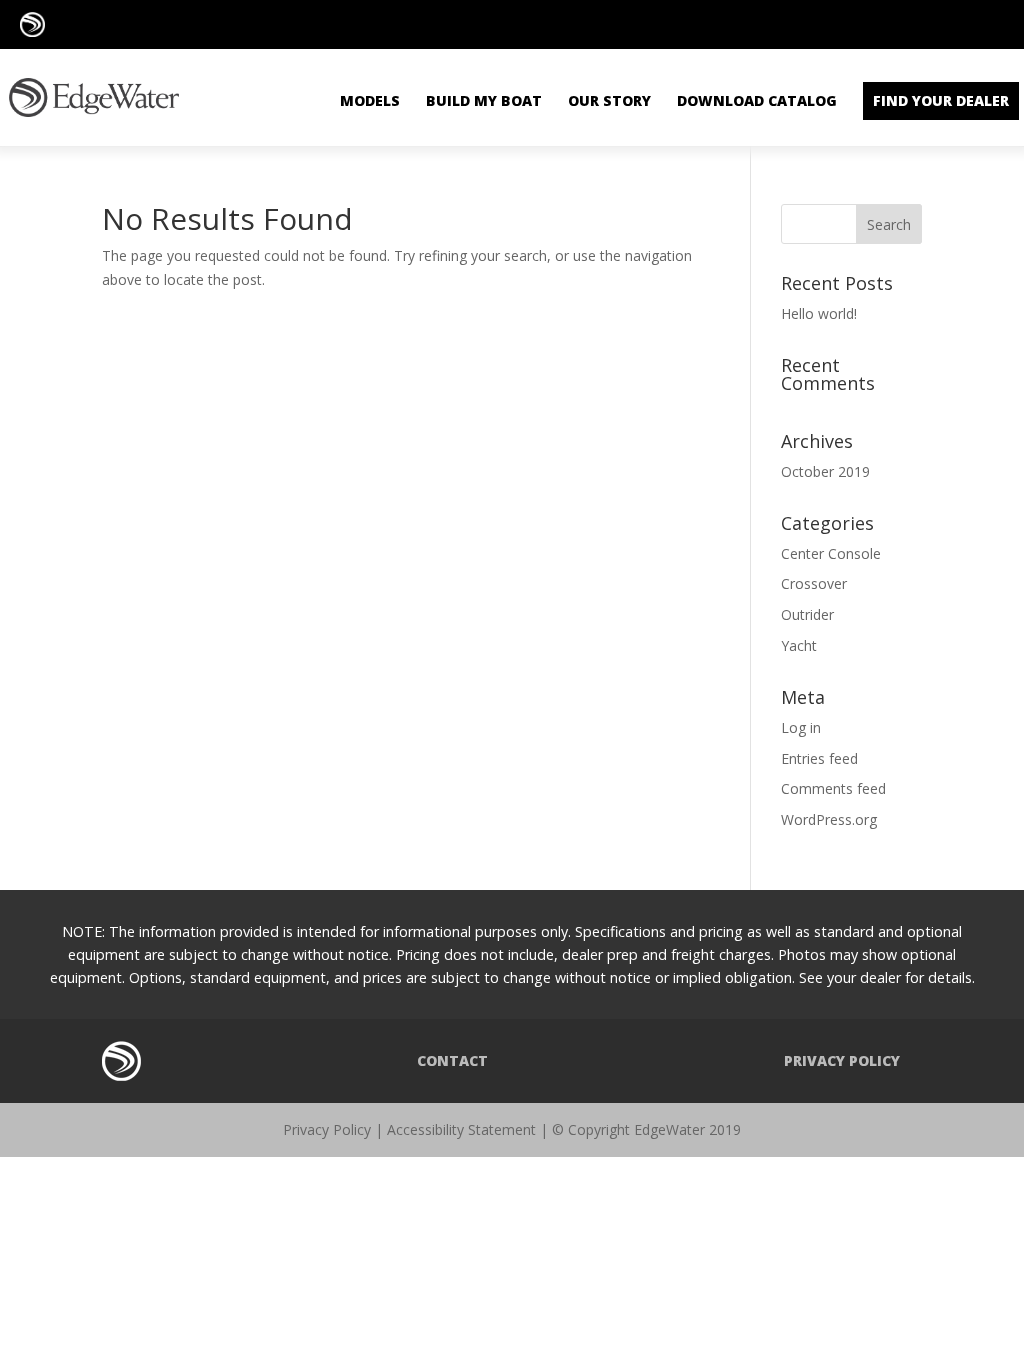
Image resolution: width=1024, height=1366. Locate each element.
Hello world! (819, 313)
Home (122, 1061)
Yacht (799, 645)
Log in (801, 727)
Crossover (814, 583)
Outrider (807, 614)
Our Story (609, 100)
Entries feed (819, 758)
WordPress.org (829, 819)
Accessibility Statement (461, 1129)
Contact (452, 1060)
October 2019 (825, 471)
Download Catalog (757, 100)
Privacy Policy (842, 1060)
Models (370, 100)
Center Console (831, 553)
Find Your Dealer (941, 100)
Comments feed (833, 788)
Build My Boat (484, 100)
